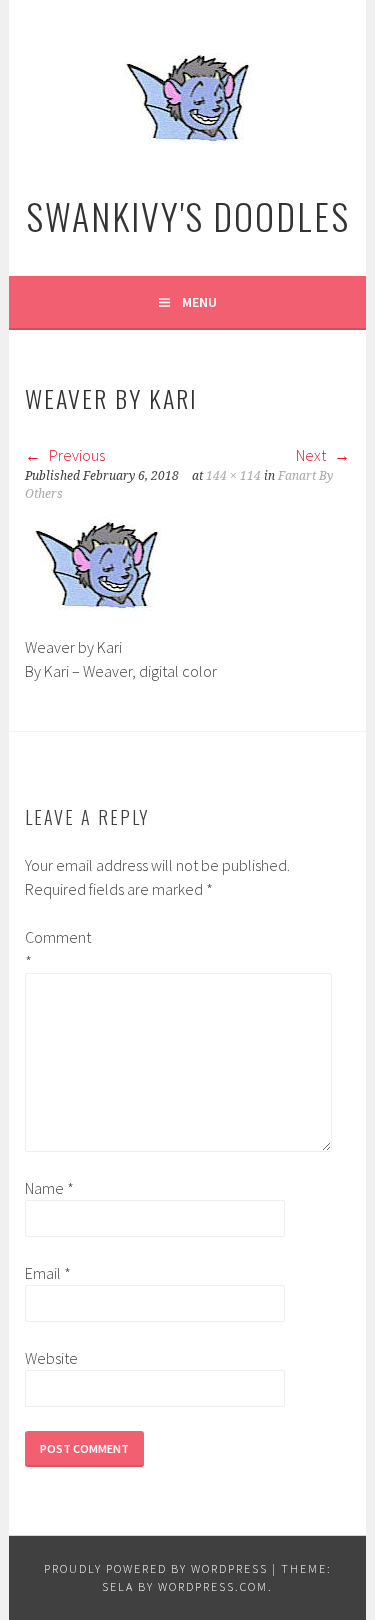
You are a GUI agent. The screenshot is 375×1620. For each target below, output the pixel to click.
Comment (57, 949)
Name (49, 1188)
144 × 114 (233, 476)
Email (48, 1273)
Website (51, 1358)
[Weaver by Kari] (97, 623)
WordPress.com (213, 1586)
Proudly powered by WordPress (156, 1568)
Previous (75, 455)
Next (312, 455)
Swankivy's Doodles (188, 215)
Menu (199, 302)
